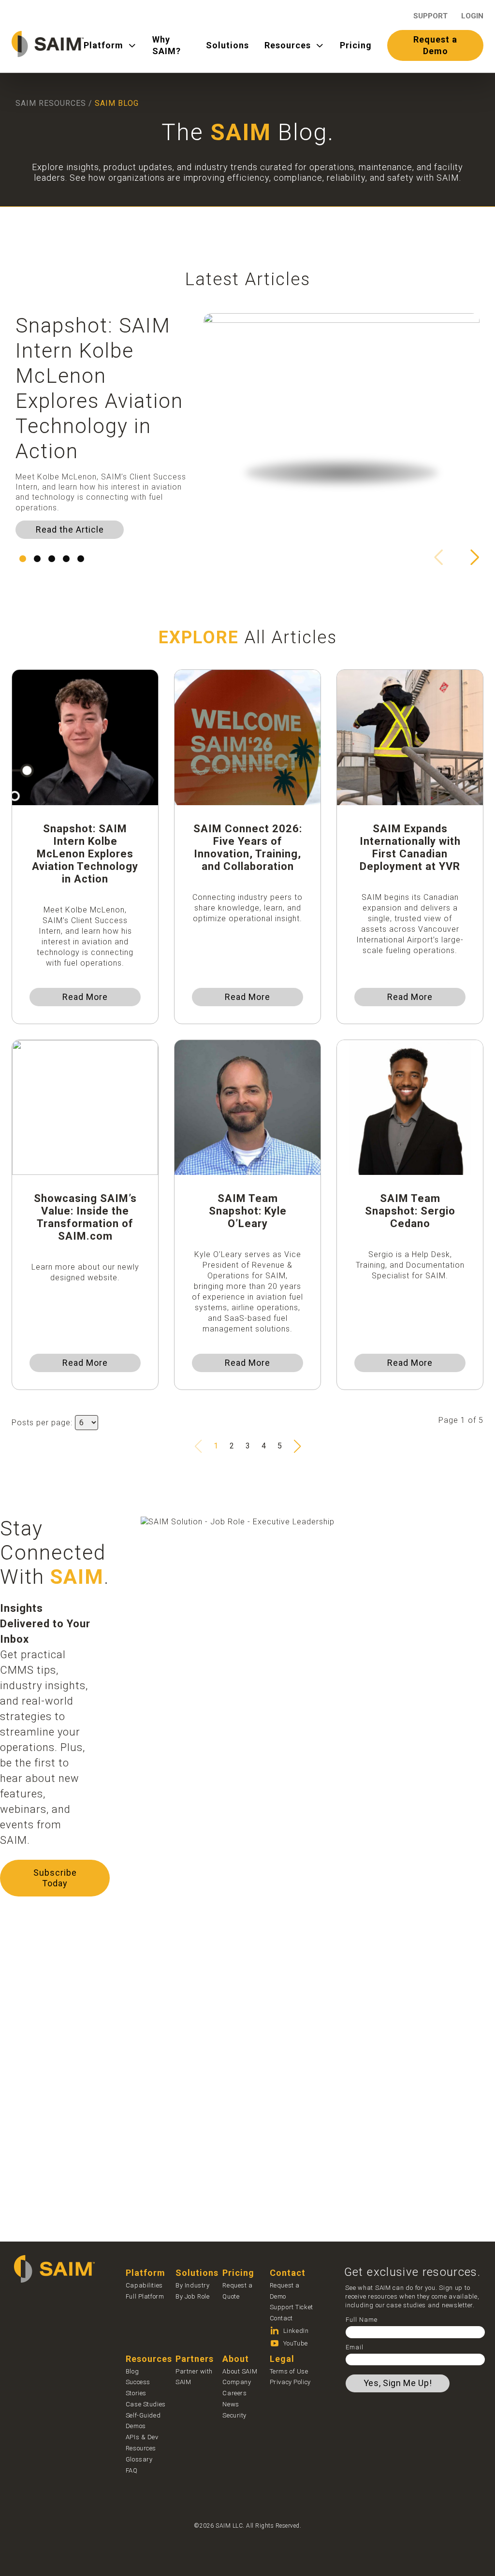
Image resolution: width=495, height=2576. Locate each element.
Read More (85, 997)
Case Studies (146, 2404)
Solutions (227, 45)
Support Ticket (291, 2307)
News (231, 2404)
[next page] (297, 1446)
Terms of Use (289, 2371)
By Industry (192, 2285)
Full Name (362, 2320)
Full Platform (145, 2296)
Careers (234, 2393)
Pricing (356, 45)
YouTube (296, 2343)
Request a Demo (435, 45)
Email (355, 2347)
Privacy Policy (290, 2382)
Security (234, 2415)
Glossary (139, 2459)
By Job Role (192, 2296)
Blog (132, 2371)
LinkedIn (296, 2331)
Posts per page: (42, 1423)
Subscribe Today (55, 1878)
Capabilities (144, 2285)
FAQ (132, 2470)
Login (472, 16)
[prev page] (198, 1446)
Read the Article (70, 529)
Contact (281, 2318)
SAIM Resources (51, 103)
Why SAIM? (167, 45)
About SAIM (240, 2371)
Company (237, 2382)
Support (430, 16)
